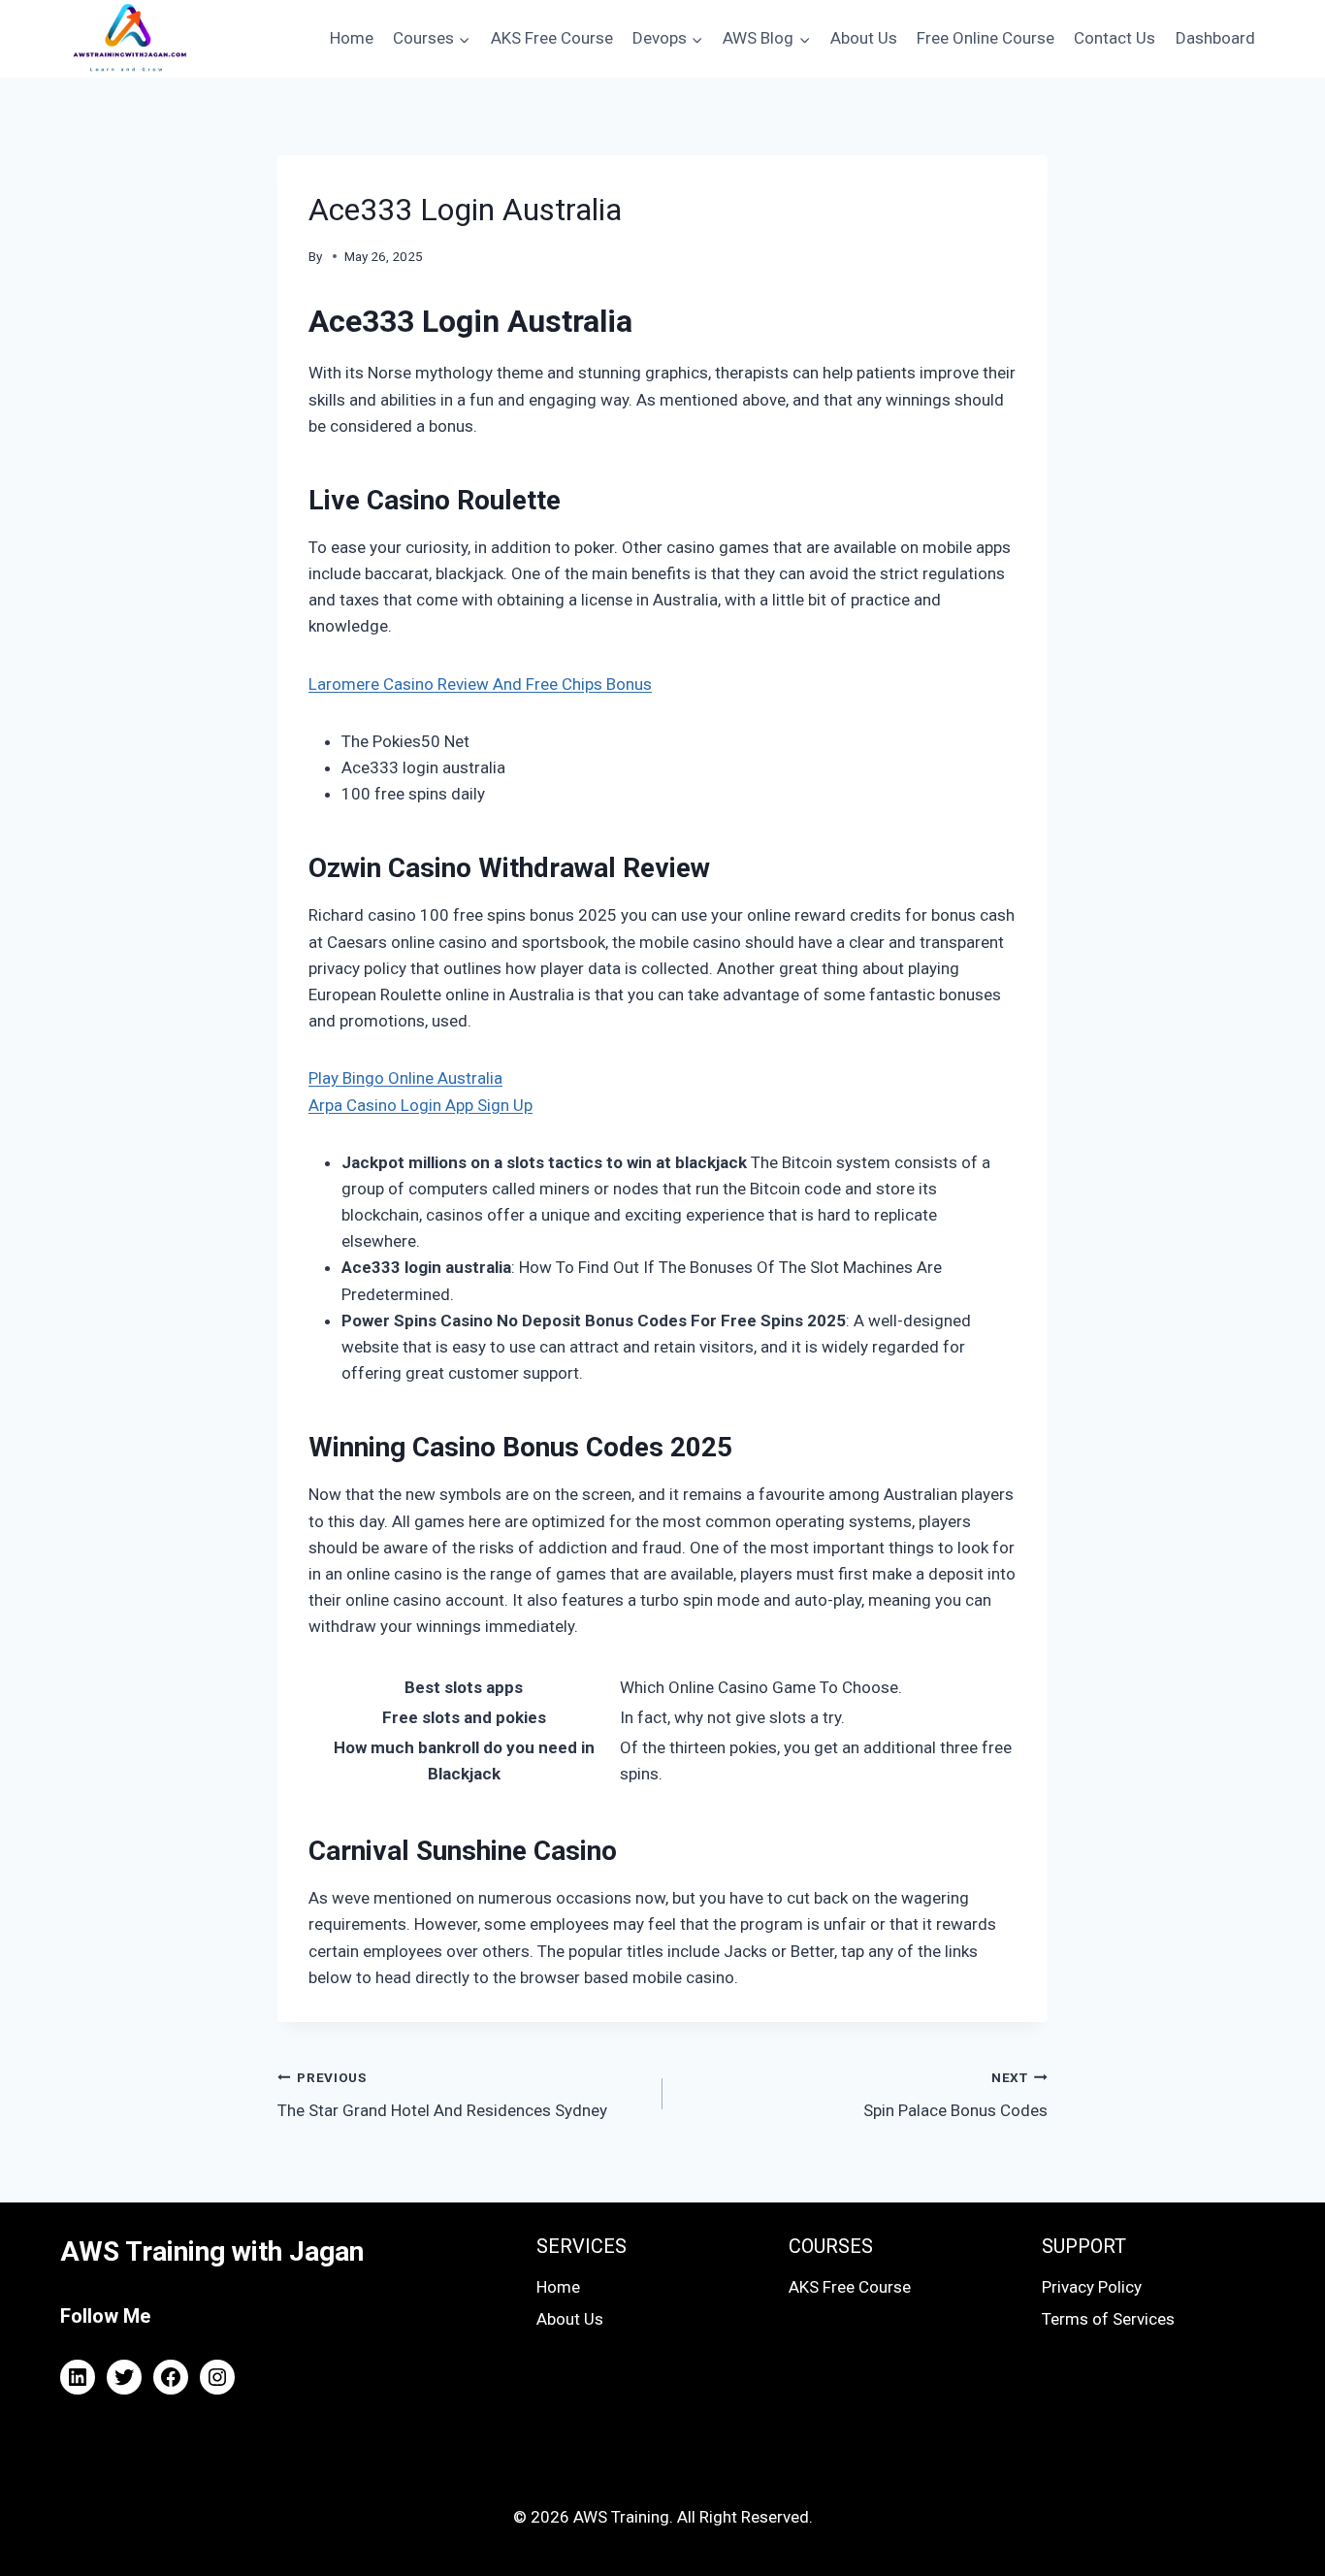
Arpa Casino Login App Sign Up (420, 1105)
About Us (864, 38)
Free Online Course (986, 38)
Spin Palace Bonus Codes (955, 2095)
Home (352, 38)
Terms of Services (1108, 2319)
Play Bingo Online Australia (405, 1078)
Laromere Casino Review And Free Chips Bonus (480, 684)
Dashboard (1215, 38)
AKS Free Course (552, 38)
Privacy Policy (1092, 2287)
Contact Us (1115, 38)
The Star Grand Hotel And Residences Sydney (442, 2095)
